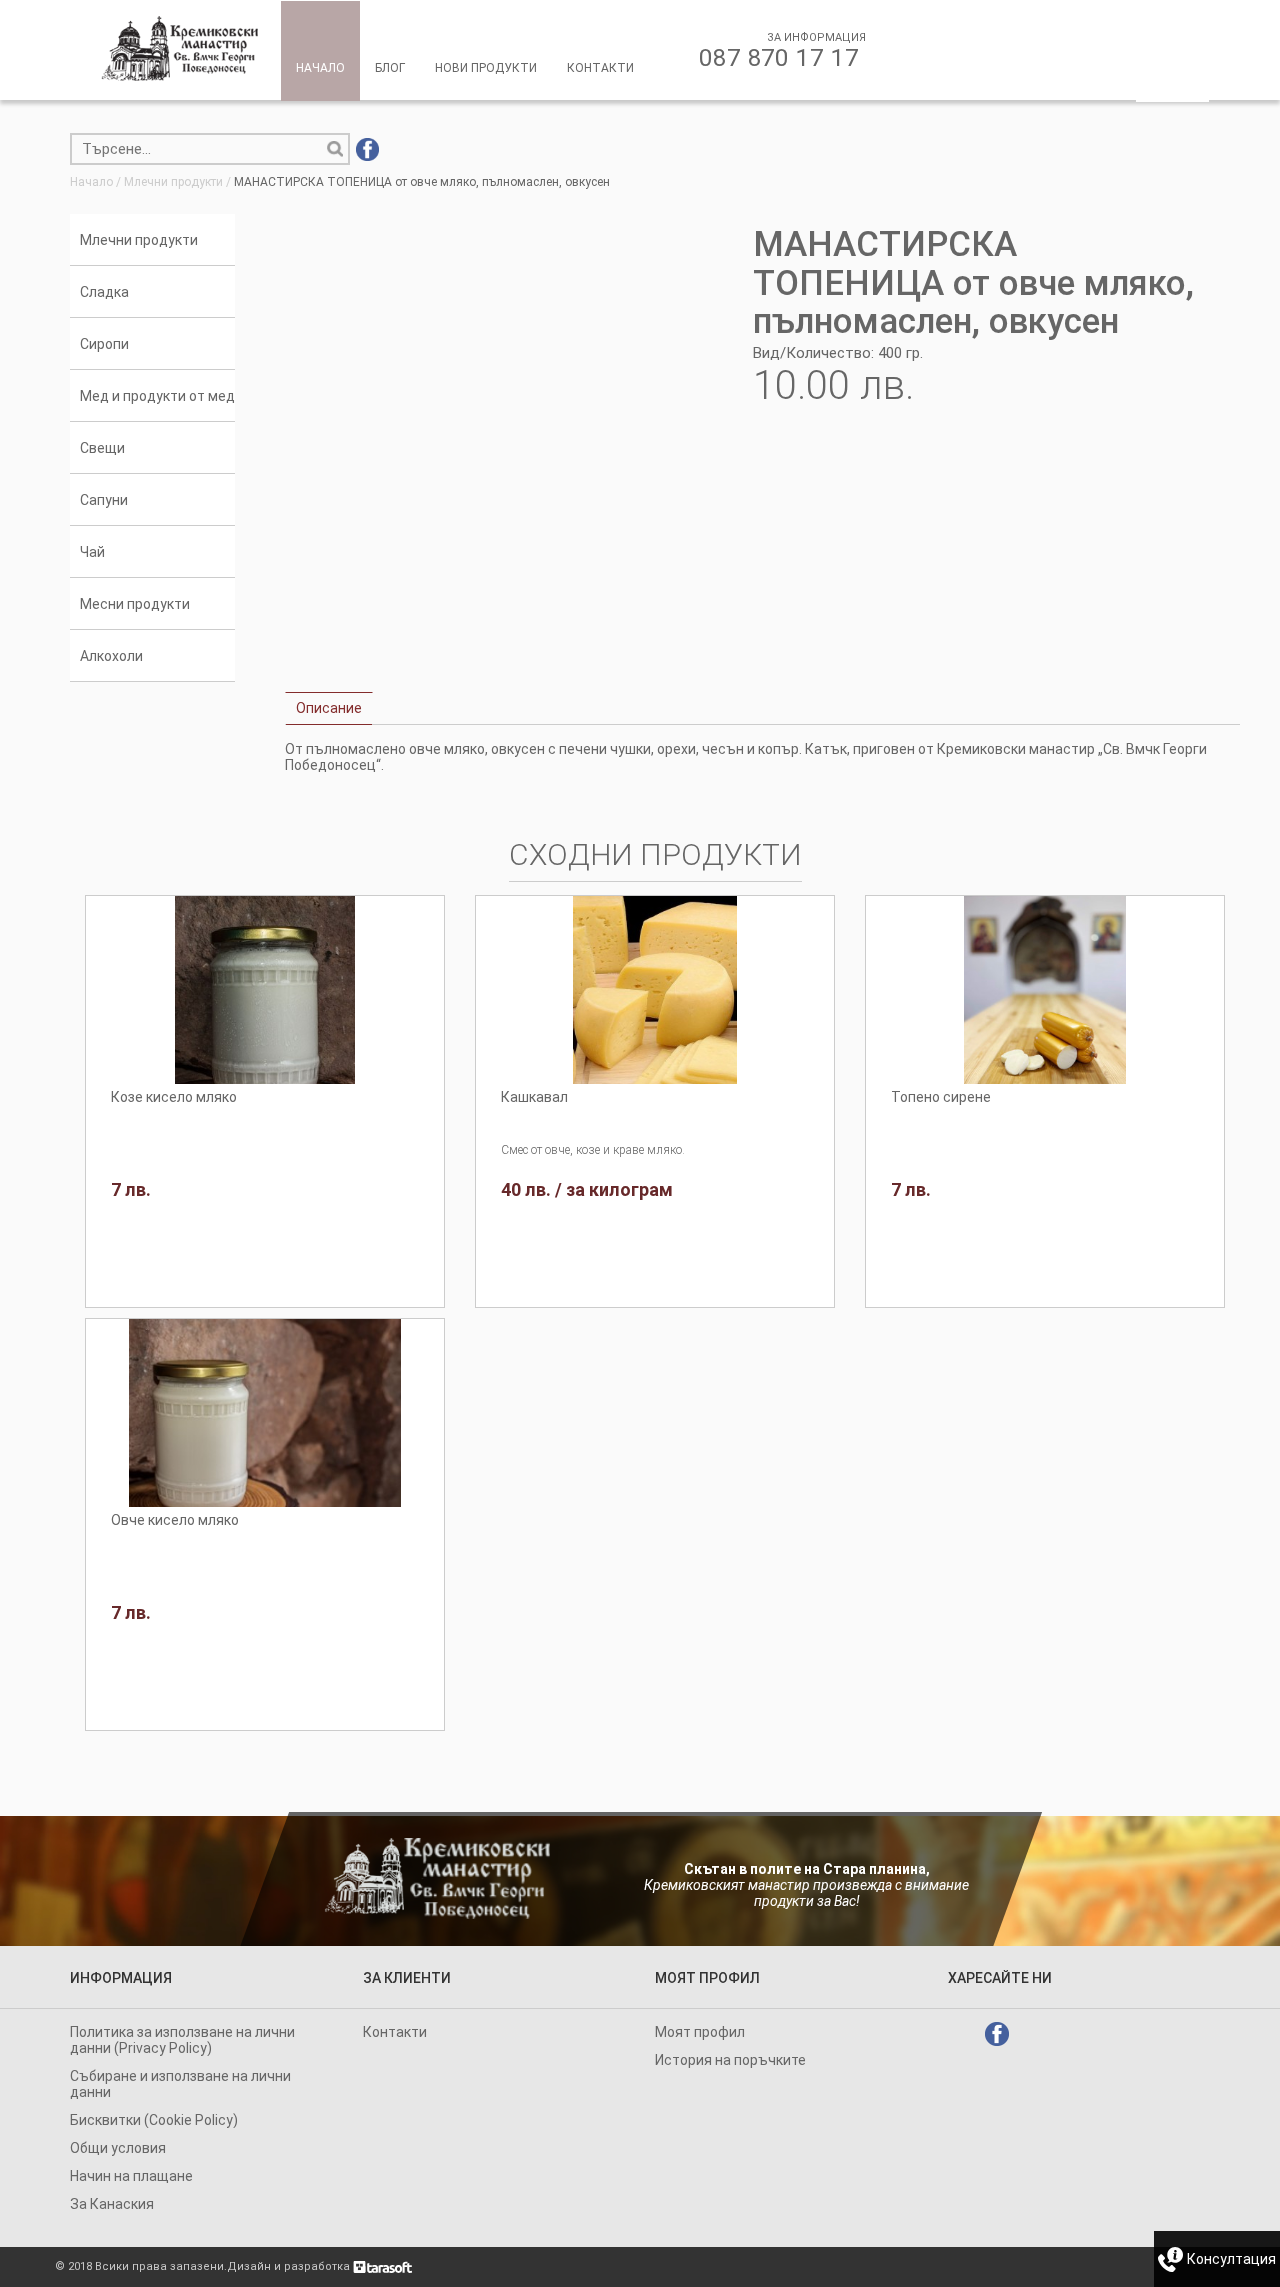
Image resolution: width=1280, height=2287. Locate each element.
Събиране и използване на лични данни (180, 2084)
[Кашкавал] (655, 990)
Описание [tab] (329, 708)
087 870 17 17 (779, 58)
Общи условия (118, 2148)
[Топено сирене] (1045, 990)
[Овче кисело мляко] (265, 1413)
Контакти (395, 2032)
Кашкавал (534, 1097)
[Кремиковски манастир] (181, 48)
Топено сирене (941, 1097)
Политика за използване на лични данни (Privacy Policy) (182, 2040)
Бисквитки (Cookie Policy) (154, 2120)
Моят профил (700, 2032)
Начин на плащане (131, 2176)
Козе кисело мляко (174, 1097)
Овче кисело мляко (175, 1520)
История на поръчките (730, 2060)
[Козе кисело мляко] (265, 990)
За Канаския (112, 2204)
